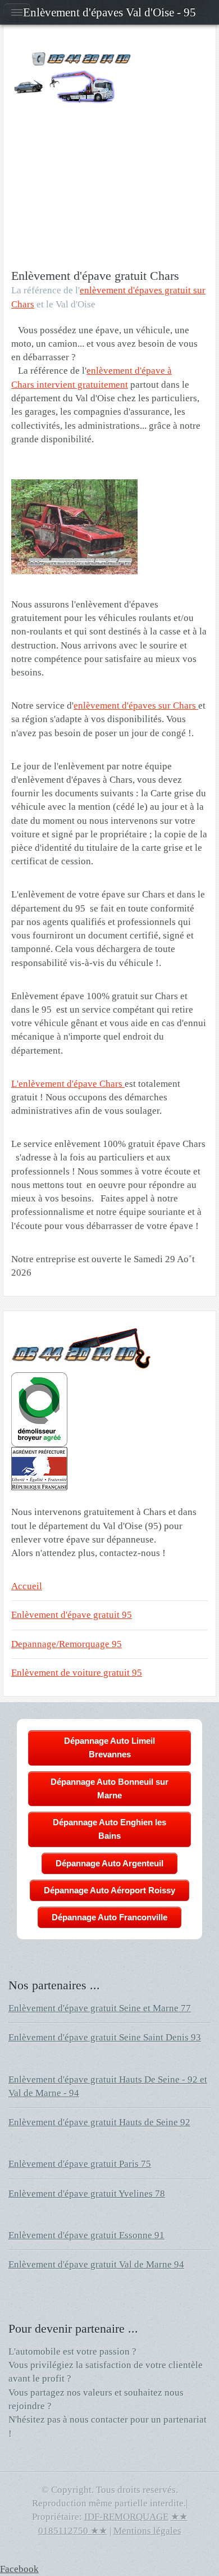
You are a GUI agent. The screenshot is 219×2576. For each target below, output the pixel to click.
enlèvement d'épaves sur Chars (136, 706)
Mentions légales (147, 2531)
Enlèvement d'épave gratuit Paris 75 (80, 2164)
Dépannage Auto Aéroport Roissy (109, 1890)
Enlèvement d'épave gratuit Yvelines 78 (87, 2194)
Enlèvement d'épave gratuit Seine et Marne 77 (100, 2008)
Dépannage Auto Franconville (109, 1917)
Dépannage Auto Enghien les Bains (109, 1829)
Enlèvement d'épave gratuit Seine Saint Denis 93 (105, 2037)
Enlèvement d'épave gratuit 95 (72, 1615)
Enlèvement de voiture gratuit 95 (77, 1673)
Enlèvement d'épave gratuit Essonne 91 (86, 2235)
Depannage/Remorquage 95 (67, 1644)
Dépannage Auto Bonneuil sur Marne (109, 1788)
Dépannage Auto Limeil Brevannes (109, 1747)
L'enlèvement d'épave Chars (68, 1084)
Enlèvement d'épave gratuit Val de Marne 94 (96, 2264)
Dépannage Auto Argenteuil (109, 1863)
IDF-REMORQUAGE (126, 2517)
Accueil (27, 1586)
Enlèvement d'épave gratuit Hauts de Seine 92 (99, 2122)
